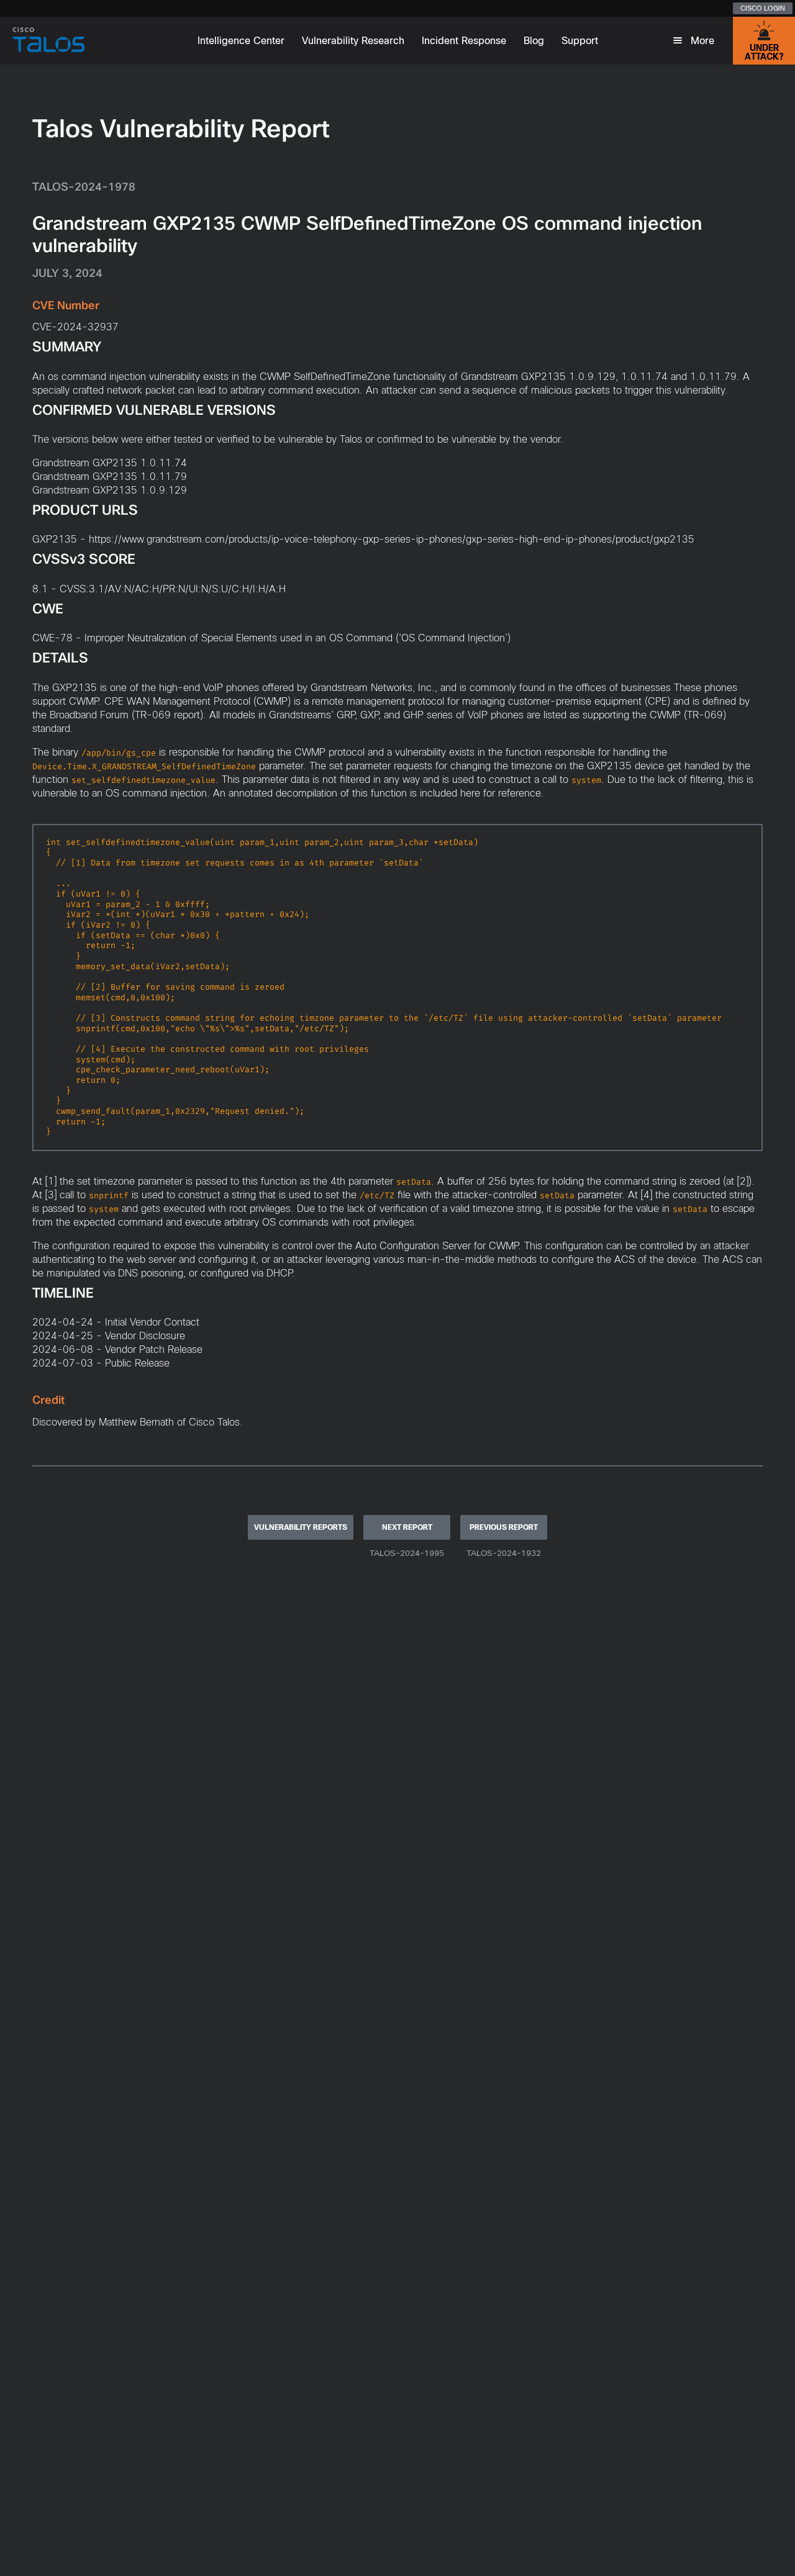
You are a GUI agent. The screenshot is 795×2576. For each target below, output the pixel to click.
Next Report (407, 1527)
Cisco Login (763, 8)
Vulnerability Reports (301, 1527)
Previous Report (504, 1527)
